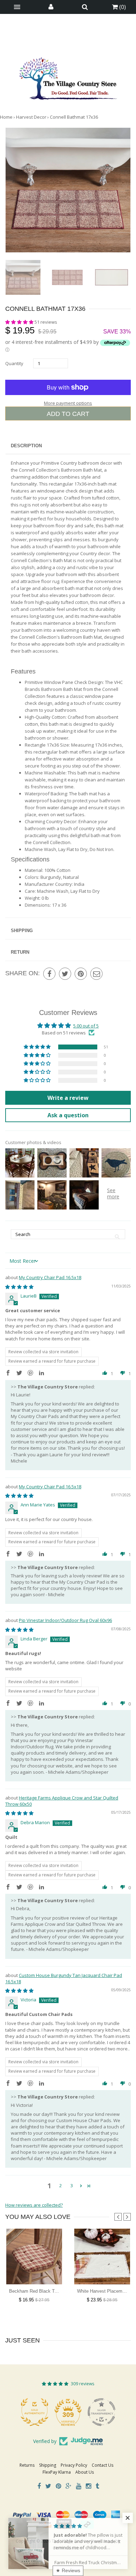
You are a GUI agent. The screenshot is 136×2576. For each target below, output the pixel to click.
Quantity (14, 363)
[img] (19, 1287)
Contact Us (103, 2465)
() (122, 7)
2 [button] (61, 2185)
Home (6, 117)
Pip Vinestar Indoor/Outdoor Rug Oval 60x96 (65, 1620)
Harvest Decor (31, 117)
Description (26, 446)
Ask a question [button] (68, 1115)
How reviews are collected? (34, 2205)
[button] (20, 322)
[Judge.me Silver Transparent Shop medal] (68, 2412)
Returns (27, 2465)
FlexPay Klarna (57, 2472)
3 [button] (72, 2185)
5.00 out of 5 (86, 1026)
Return (20, 952)
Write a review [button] (68, 1098)
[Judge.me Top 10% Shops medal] (101, 2412)
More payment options (68, 403)
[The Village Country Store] (68, 77)
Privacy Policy (74, 2465)
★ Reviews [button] (68, 2570)
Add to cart (68, 414)
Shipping (22, 931)
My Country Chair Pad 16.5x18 (50, 1277)
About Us (85, 2472)
